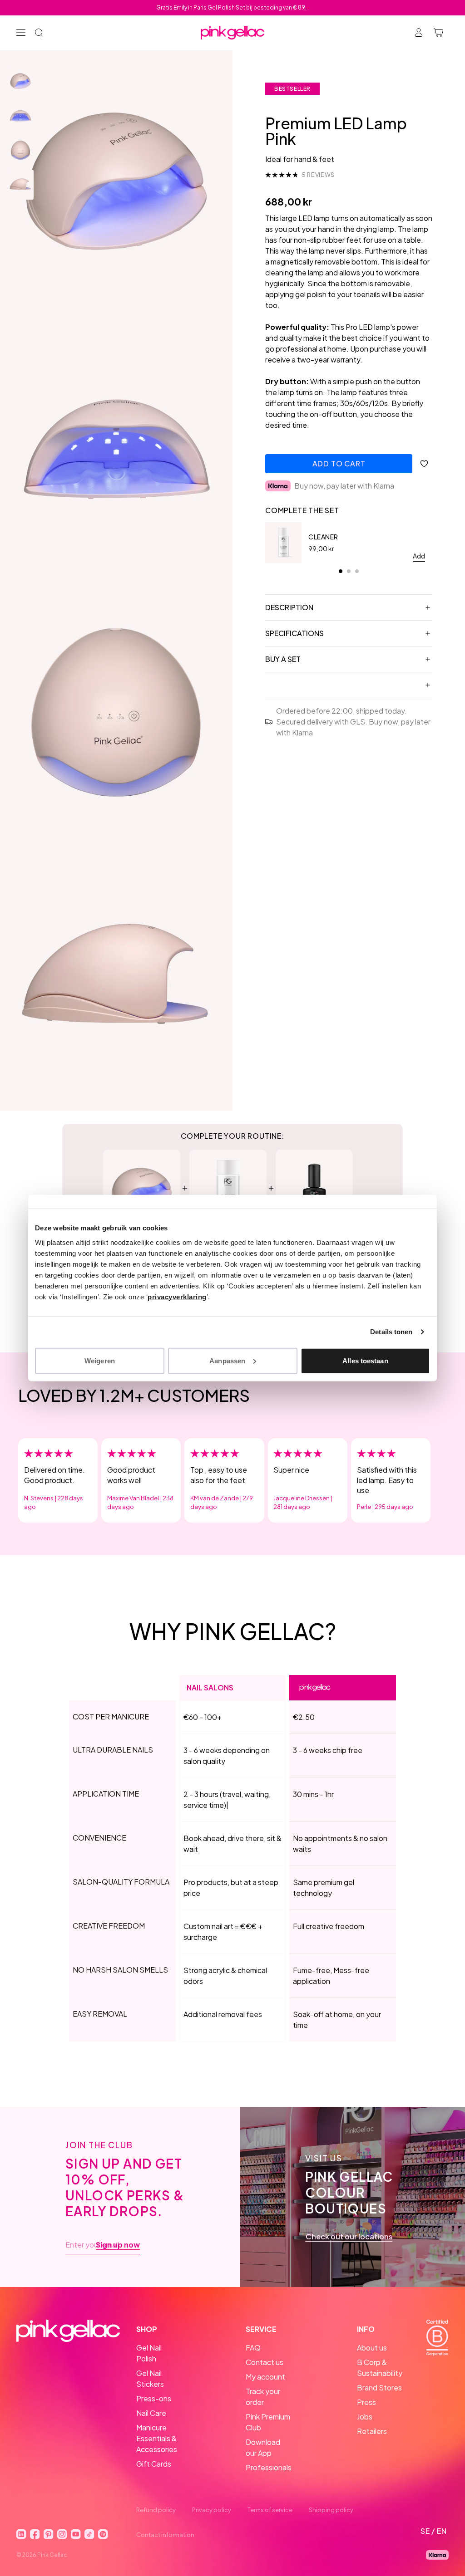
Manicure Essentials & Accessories (157, 2438)
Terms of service (270, 2510)
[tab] (341, 571)
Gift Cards (154, 2464)
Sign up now (118, 2245)
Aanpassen (227, 1360)
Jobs (365, 2417)
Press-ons (154, 2398)
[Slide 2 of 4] (20, 116)
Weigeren (100, 1360)
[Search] (39, 33)
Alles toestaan (365, 1360)
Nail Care (151, 2413)
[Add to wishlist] (424, 464)
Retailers (372, 2431)
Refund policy (156, 2510)
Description (289, 607)
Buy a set (283, 659)
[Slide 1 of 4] (20, 81)
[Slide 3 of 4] (20, 150)
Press (366, 2402)
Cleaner (323, 537)
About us (372, 2348)
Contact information (165, 2535)
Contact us (265, 2362)
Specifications (294, 633)
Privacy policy (212, 2510)
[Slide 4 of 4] (20, 185)
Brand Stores (379, 2387)
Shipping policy (331, 2510)
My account (265, 2377)
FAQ (253, 2348)
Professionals (269, 2467)
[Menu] (21, 33)
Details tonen (391, 1332)
